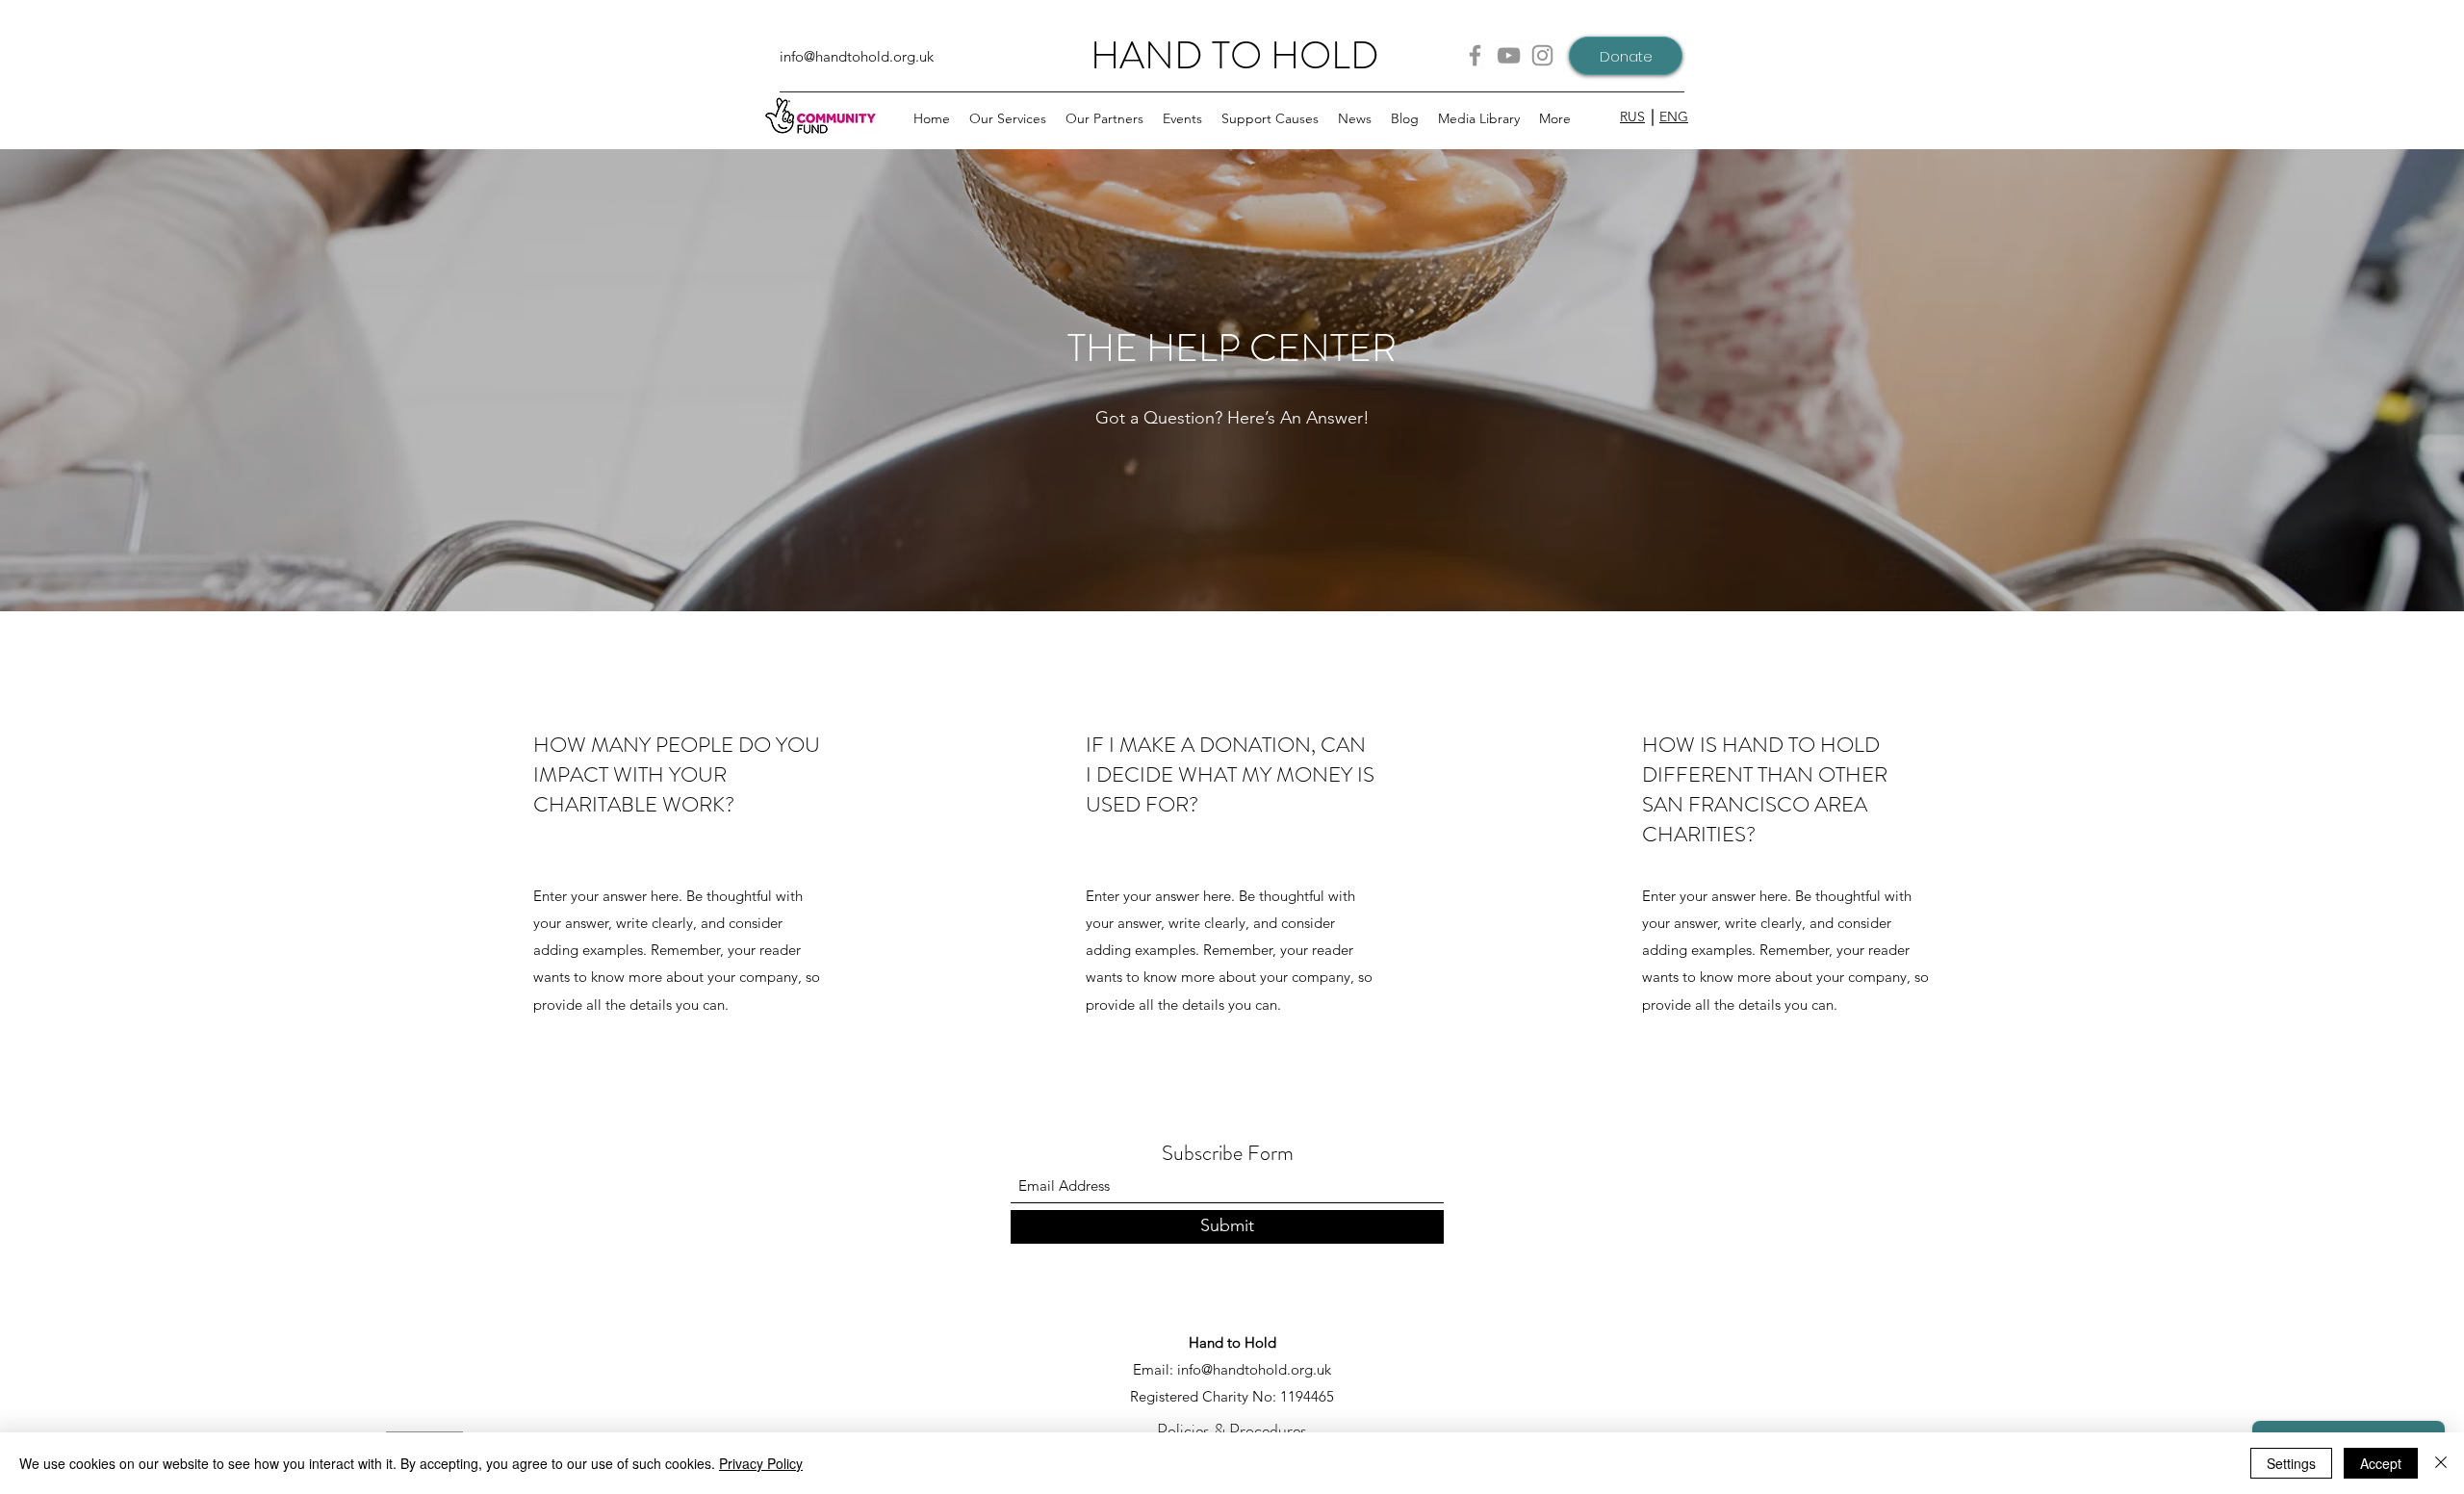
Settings (2291, 1463)
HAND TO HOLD (1235, 55)
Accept (2381, 1463)
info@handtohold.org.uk (857, 56)
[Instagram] (1542, 55)
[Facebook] (1475, 55)
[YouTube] (1509, 55)
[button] (1104, 118)
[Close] (2441, 1463)
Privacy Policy (761, 1463)
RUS (1632, 116)
